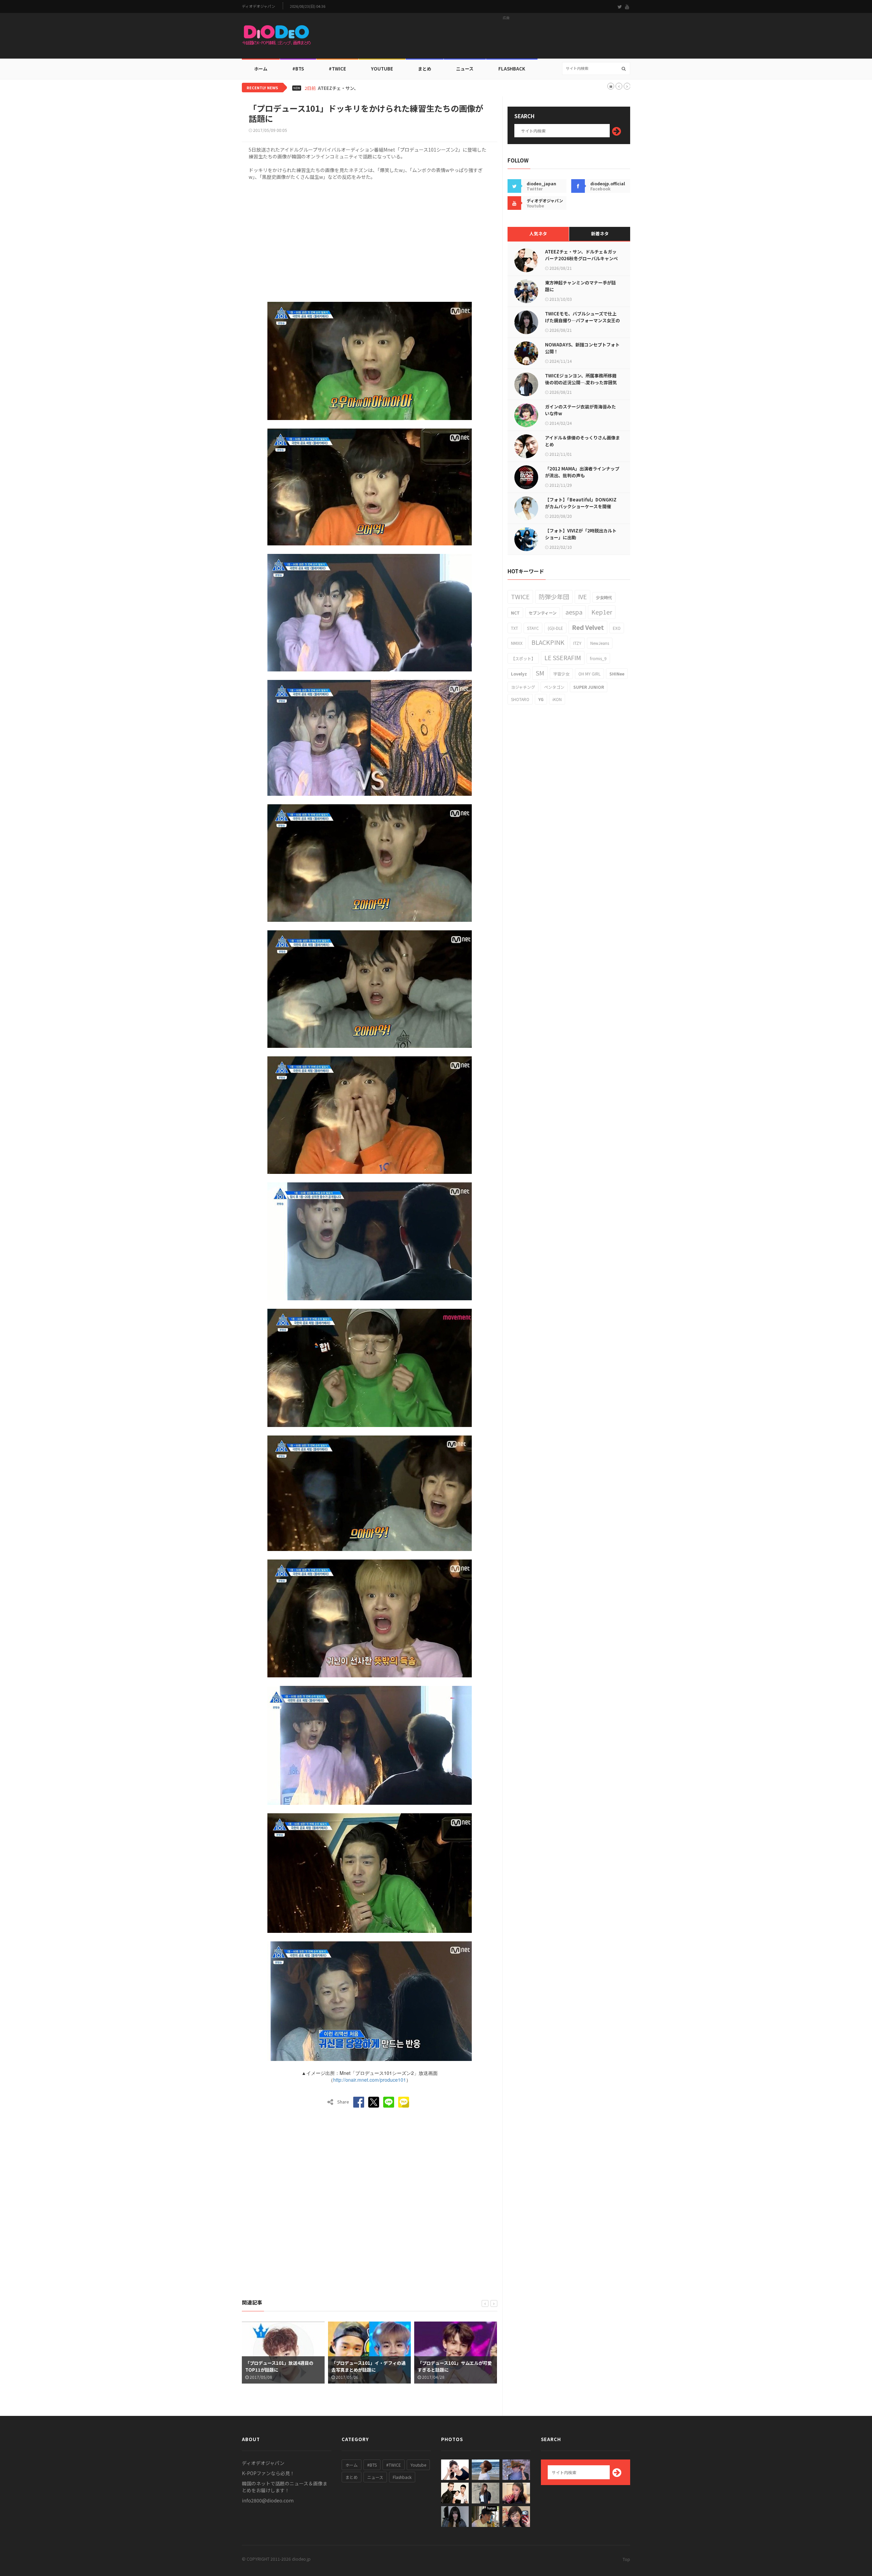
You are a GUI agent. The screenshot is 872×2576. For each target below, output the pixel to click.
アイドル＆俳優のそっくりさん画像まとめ (582, 441)
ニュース (465, 69)
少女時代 (604, 597)
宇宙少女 (561, 674)
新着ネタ (600, 234)
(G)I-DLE (555, 628)
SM (540, 673)
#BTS (298, 69)
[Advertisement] (506, 38)
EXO (617, 628)
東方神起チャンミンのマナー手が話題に (580, 286)
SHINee (617, 674)
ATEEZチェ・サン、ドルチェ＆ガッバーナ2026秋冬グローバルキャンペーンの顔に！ (581, 258)
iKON (557, 699)
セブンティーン (543, 613)
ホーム (261, 69)
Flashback (512, 69)
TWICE (520, 596)
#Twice (337, 69)
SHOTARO (520, 699)
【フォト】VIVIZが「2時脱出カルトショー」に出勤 (581, 534)
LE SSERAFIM (563, 657)
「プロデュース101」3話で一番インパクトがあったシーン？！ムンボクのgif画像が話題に (455, 2370)
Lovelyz (519, 674)
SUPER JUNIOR (589, 687)
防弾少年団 (554, 596)
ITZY (577, 643)
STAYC (533, 628)
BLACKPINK (548, 642)
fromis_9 (598, 658)
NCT (515, 613)
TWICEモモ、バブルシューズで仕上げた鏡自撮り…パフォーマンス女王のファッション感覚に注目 (582, 320)
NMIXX (517, 643)
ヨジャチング (523, 687)
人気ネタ (538, 234)
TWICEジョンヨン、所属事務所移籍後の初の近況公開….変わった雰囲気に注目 (581, 382)
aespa (574, 612)
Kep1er (602, 612)
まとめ (425, 69)
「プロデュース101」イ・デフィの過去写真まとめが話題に (282, 2366)
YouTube (382, 69)
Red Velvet (588, 627)
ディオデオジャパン (259, 6)
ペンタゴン (554, 687)
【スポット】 (523, 658)
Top (626, 2559)
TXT (515, 628)
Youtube (418, 2465)
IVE (582, 596)
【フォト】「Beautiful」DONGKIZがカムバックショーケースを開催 (581, 503)
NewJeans (600, 643)
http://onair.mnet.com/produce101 (370, 2080)
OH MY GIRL (589, 674)
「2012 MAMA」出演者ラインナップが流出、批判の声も (582, 472)
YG (541, 699)
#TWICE (394, 2465)
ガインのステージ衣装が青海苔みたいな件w (580, 410)
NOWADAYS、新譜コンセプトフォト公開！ (582, 348)
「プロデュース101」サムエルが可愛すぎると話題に (369, 2366)
